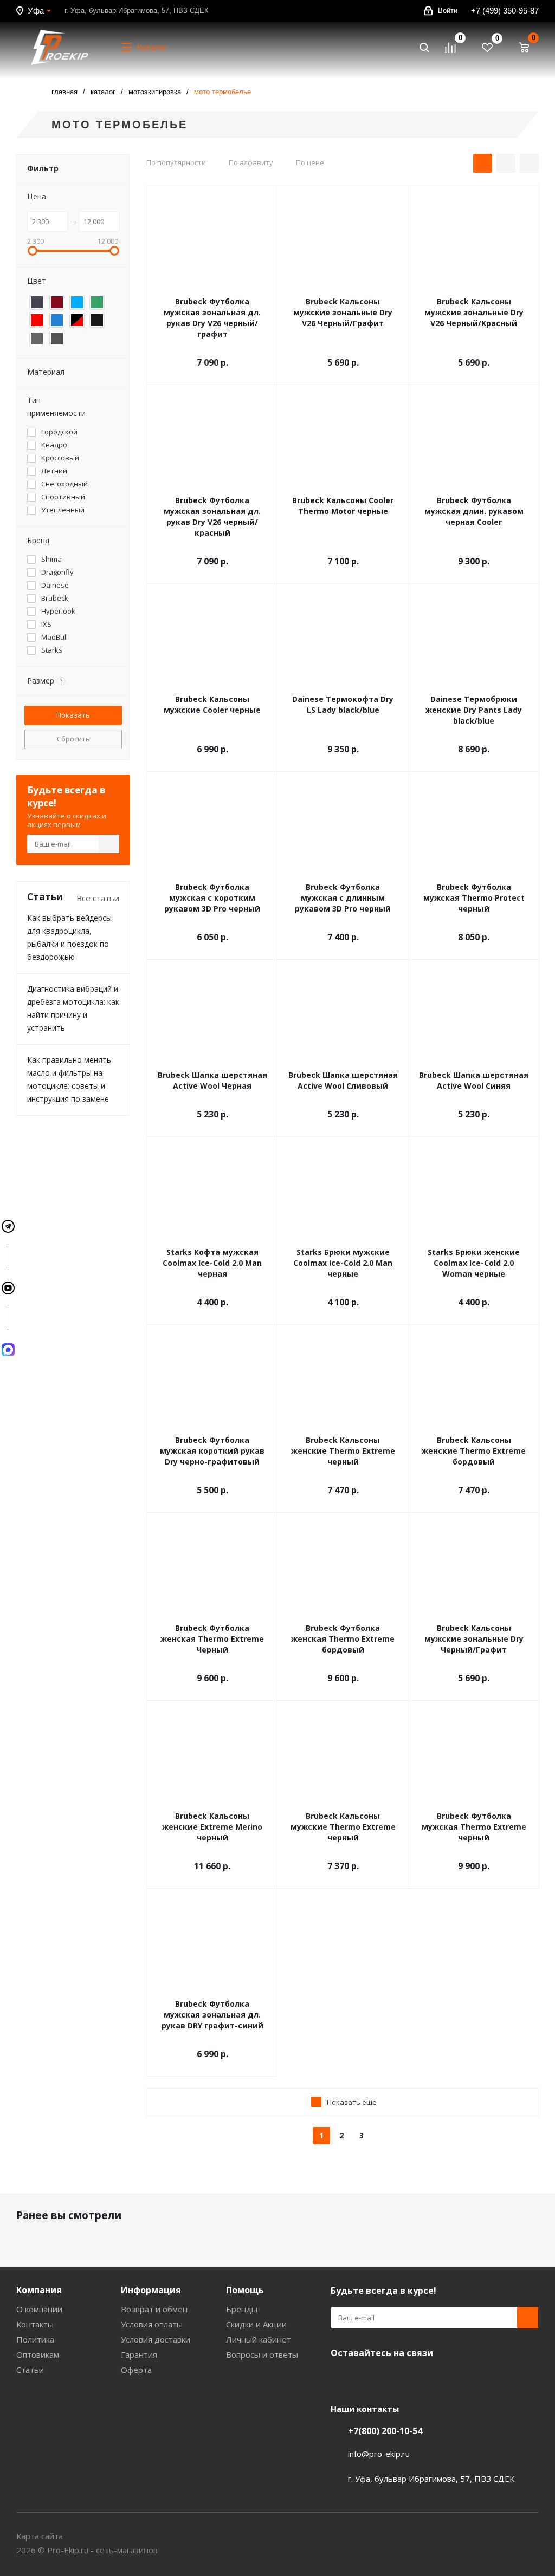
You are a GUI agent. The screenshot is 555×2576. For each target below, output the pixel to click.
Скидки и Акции (256, 2324)
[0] (455, 48)
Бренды (242, 2309)
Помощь (245, 2290)
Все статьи (98, 898)
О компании (39, 2309)
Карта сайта (40, 2536)
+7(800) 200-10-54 (385, 2431)
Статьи (30, 2370)
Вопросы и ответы (262, 2354)
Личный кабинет (259, 2339)
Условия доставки (156, 2339)
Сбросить (73, 739)
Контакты (35, 2324)
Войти (448, 11)
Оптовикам (38, 2354)
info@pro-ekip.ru (379, 2454)
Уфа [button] (36, 11)
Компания (39, 2290)
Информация (151, 2290)
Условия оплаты (152, 2324)
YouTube (341, 2378)
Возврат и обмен (154, 2309)
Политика (35, 2339)
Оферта (136, 2370)
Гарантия (139, 2354)
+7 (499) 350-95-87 (505, 11)
